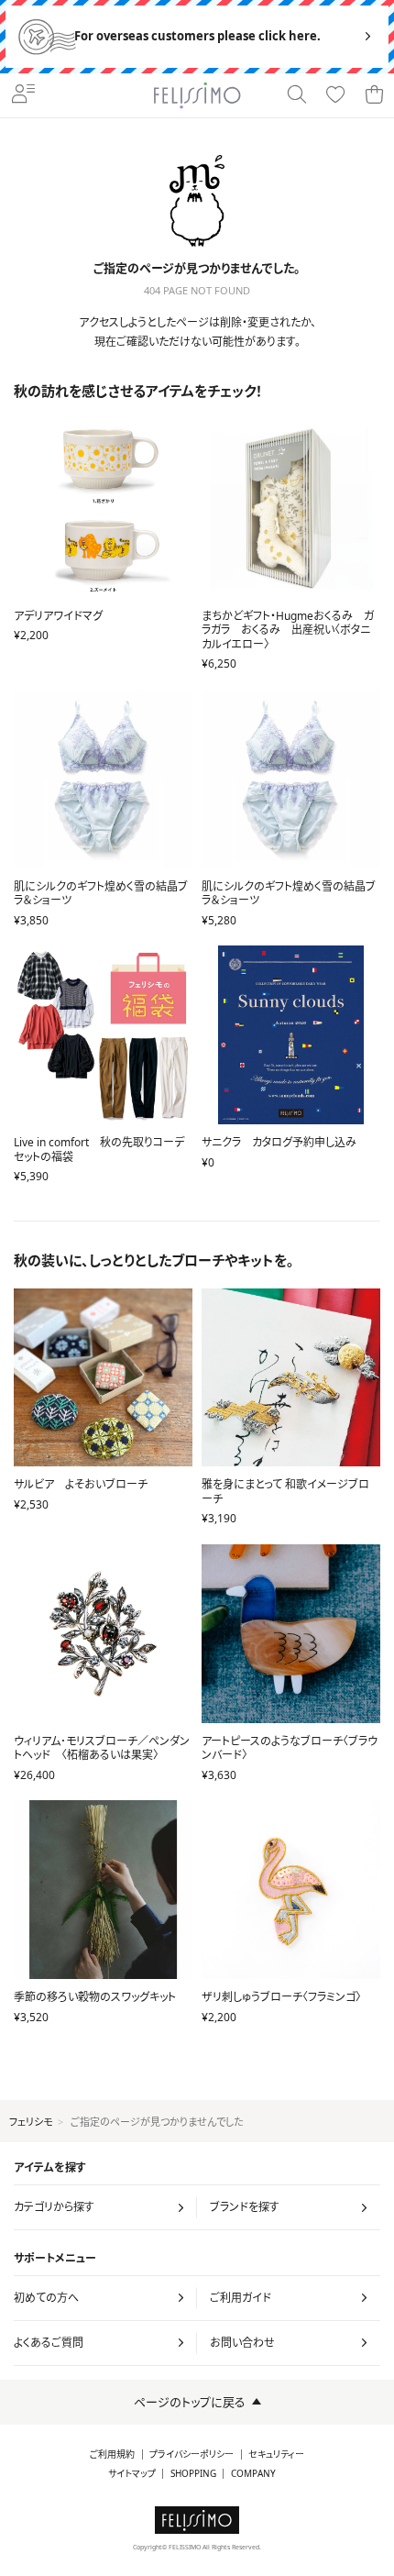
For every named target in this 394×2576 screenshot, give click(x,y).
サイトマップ (132, 2474)
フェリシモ (31, 2122)
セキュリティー (276, 2454)
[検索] (297, 95)
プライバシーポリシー (192, 2454)
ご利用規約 (112, 2454)
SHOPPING (193, 2474)
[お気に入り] (335, 95)
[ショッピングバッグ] (374, 95)
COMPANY (253, 2474)
